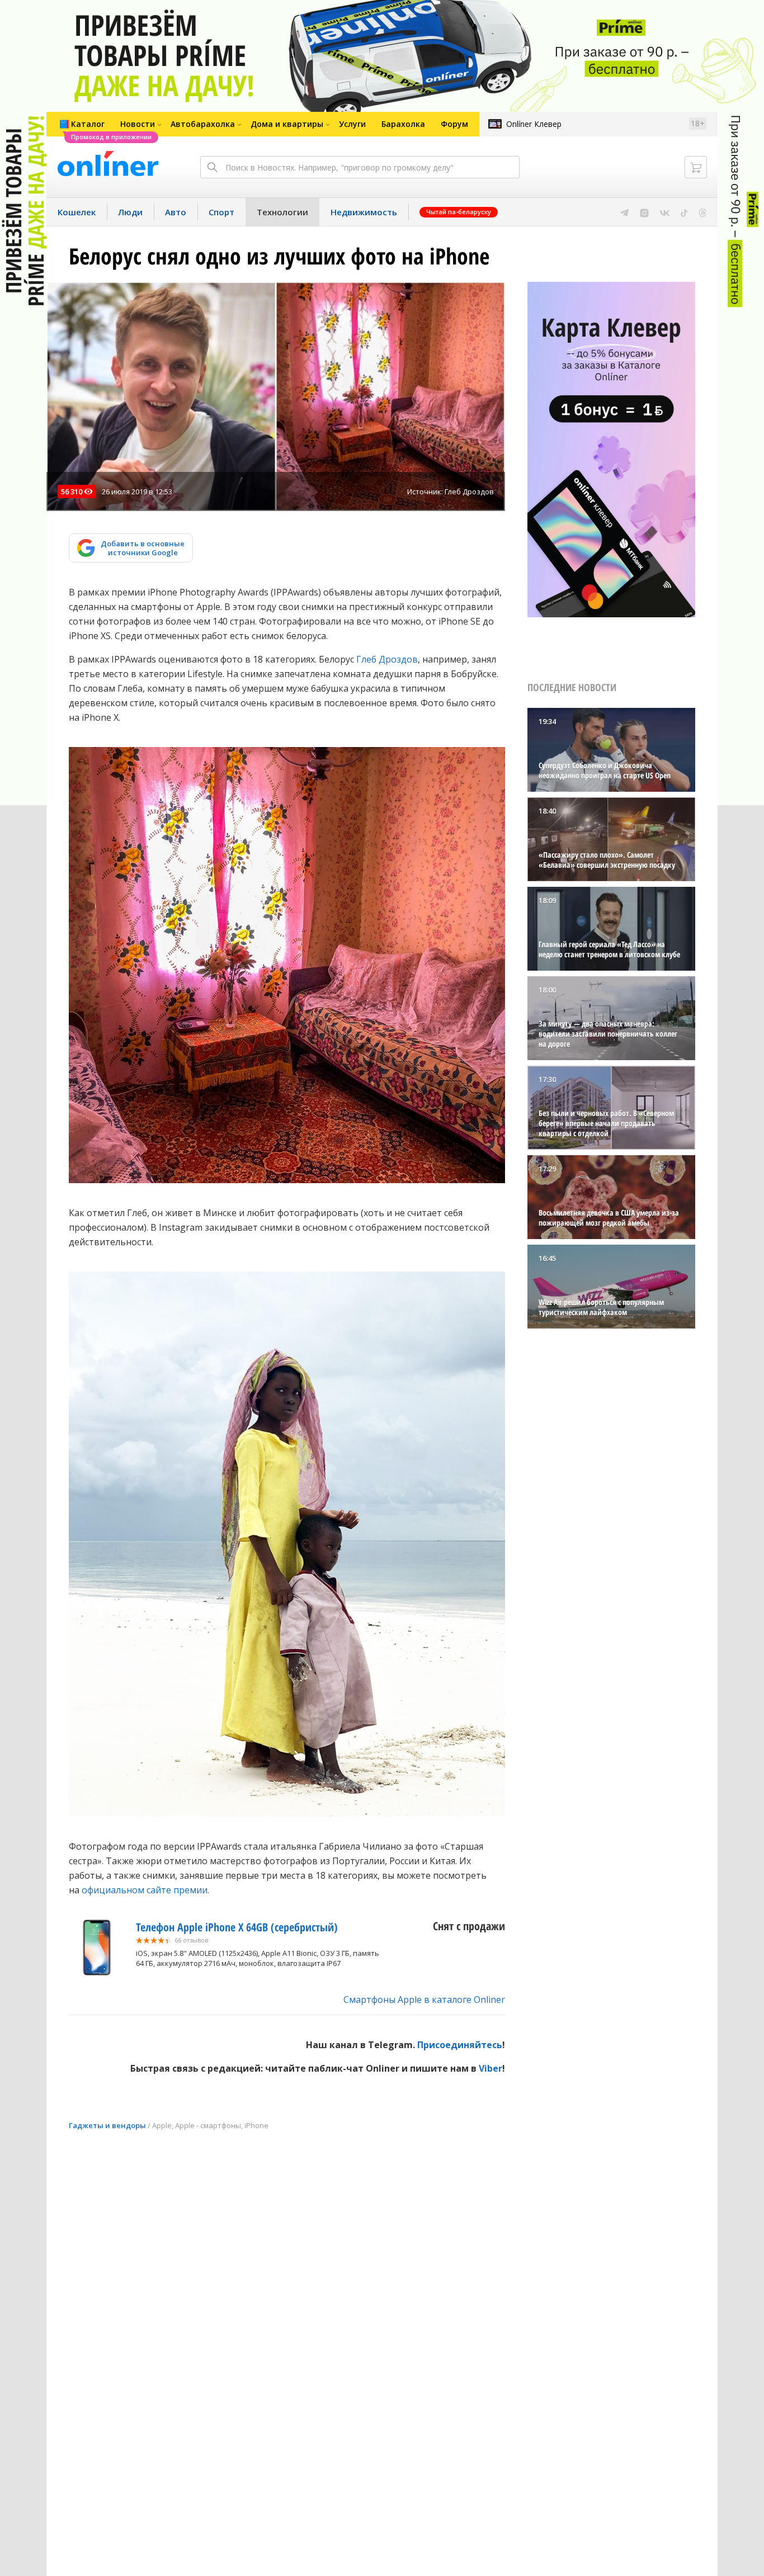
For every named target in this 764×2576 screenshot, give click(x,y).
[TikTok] (684, 212)
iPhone (256, 2125)
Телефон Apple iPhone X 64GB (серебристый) (237, 1927)
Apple (162, 2125)
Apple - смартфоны (208, 2125)
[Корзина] (696, 167)
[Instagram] (644, 212)
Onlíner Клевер (534, 124)
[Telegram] (624, 212)
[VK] (665, 212)
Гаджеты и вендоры (107, 2125)
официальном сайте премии (145, 1890)
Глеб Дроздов (387, 659)
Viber (491, 2068)
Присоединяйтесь (460, 2045)
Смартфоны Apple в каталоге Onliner (424, 2000)
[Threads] (703, 212)
